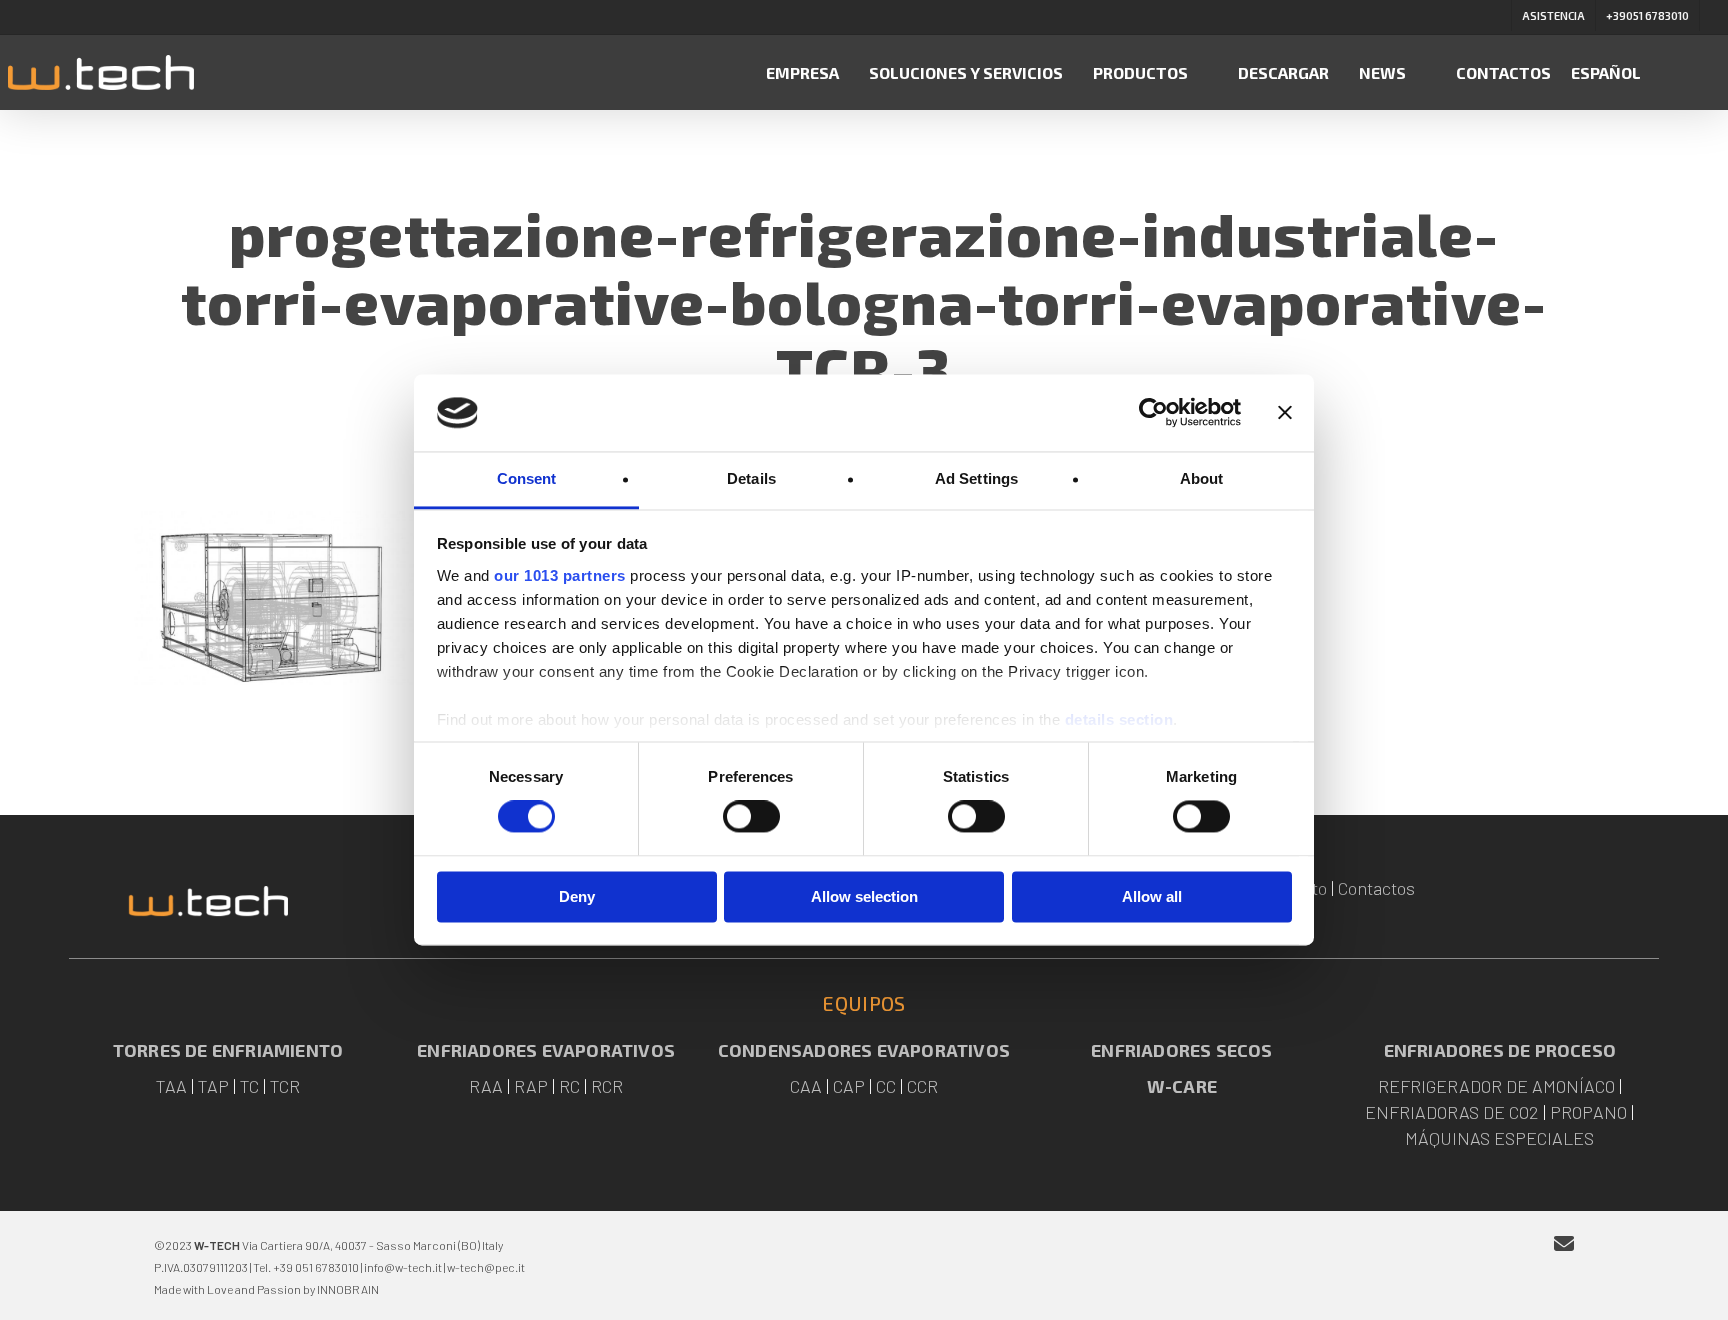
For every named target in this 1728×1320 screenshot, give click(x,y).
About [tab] (1202, 478)
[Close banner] (1285, 413)
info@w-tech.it (403, 1267)
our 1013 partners (560, 575)
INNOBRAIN (348, 1289)
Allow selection (864, 896)
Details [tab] (751, 478)
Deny (577, 896)
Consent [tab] (527, 478)
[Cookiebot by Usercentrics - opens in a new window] (1153, 413)
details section (1119, 719)
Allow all (1152, 896)
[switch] (751, 817)
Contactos (1376, 888)
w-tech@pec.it (486, 1267)
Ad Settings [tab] (976, 478)
